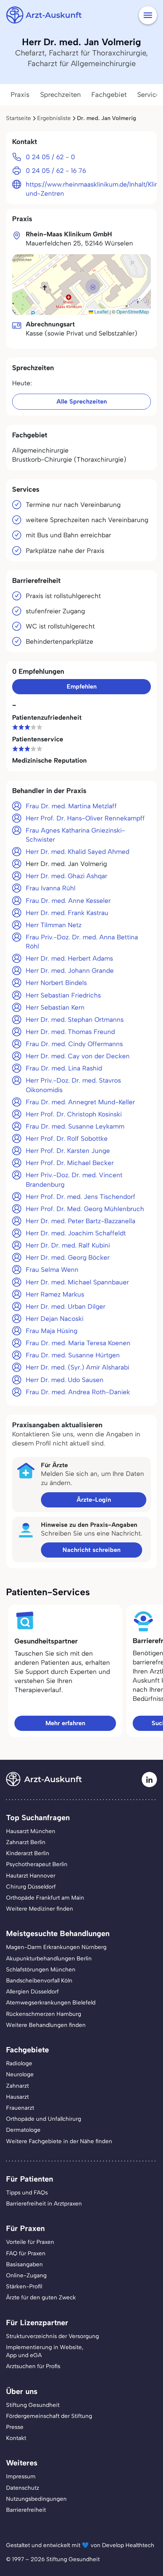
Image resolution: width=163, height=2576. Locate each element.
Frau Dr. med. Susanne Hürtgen (73, 1355)
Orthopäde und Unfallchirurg (44, 2119)
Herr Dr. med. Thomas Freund (70, 1032)
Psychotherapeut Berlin (37, 1864)
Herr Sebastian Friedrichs (63, 995)
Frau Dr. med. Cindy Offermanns (74, 1044)
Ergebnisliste (54, 118)
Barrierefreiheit (26, 2510)
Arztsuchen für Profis (33, 2366)
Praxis (20, 95)
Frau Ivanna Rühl (51, 888)
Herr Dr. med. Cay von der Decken (78, 1056)
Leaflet (101, 311)
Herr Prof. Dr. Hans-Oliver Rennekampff (85, 818)
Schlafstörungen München (41, 1970)
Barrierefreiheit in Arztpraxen (44, 2204)
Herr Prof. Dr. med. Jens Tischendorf (81, 1197)
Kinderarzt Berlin (28, 1853)
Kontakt (16, 2438)
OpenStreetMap (133, 311)
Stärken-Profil (24, 2286)
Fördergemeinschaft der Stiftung (49, 2416)
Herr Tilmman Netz (54, 925)
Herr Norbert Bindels (56, 983)
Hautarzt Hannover (31, 1876)
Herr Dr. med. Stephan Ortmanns (75, 1020)
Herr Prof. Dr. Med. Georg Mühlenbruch (85, 1209)
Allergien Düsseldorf (32, 1992)
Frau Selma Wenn (52, 1270)
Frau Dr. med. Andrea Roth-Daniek (78, 1392)
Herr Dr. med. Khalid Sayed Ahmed (78, 852)
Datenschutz (23, 2488)
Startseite (19, 118)
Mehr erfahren (65, 1723)
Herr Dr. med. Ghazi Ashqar (67, 876)
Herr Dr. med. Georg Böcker (68, 1257)
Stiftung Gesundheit (33, 2405)
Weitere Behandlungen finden (46, 2025)
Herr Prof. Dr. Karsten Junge (68, 1151)
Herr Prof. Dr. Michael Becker (70, 1163)
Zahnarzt (17, 2086)
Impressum (21, 2476)
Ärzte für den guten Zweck (41, 2297)
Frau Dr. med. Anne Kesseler (68, 901)
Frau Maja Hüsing (52, 1331)
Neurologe (20, 2074)
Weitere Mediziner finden (40, 1909)
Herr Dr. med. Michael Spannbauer (77, 1282)
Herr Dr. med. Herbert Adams (69, 958)
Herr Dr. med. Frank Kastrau (67, 913)
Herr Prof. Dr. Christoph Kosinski (74, 1114)
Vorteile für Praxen (30, 2242)
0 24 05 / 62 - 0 (50, 157)
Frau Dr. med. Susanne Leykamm (75, 1126)
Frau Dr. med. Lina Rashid (64, 1068)
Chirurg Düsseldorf (31, 1887)
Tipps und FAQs (27, 2193)
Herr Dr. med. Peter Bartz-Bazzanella (81, 1221)
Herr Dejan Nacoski (55, 1319)
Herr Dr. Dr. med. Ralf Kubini (68, 1245)
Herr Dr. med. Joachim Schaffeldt (76, 1233)
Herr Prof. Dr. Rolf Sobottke (67, 1138)
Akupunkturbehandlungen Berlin (49, 1959)
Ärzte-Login (94, 1500)
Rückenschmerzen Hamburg (44, 2014)
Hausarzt (17, 2097)
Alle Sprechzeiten (82, 401)
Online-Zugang (26, 2275)
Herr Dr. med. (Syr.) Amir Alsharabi (78, 1367)
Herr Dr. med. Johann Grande (70, 971)
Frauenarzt (20, 2108)
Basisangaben (24, 2264)
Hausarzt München (31, 1831)
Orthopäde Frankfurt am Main (45, 1898)
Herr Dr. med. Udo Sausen (65, 1380)
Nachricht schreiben (92, 1550)
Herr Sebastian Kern (55, 1007)
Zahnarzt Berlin (26, 1842)
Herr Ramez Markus (55, 1294)
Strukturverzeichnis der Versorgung (53, 2336)
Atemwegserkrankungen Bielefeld (51, 2003)
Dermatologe (23, 2130)
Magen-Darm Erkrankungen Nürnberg (56, 1947)
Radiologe (19, 2063)
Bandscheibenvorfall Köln (39, 1981)
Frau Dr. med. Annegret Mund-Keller (80, 1102)
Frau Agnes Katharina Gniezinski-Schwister (75, 835)
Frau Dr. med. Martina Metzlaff (71, 806)
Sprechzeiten (60, 95)
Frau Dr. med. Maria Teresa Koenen (78, 1343)
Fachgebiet (109, 95)
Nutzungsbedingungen (36, 2499)
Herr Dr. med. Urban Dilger (66, 1306)
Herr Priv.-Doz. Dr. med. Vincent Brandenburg (74, 1180)
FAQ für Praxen (26, 2253)
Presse (15, 2427)
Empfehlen (82, 686)
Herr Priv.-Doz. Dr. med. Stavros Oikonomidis (73, 1085)
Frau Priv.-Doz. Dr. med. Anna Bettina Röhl (82, 942)
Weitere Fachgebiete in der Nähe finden (59, 2141)
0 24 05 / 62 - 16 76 (56, 171)
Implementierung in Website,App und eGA (45, 2351)
